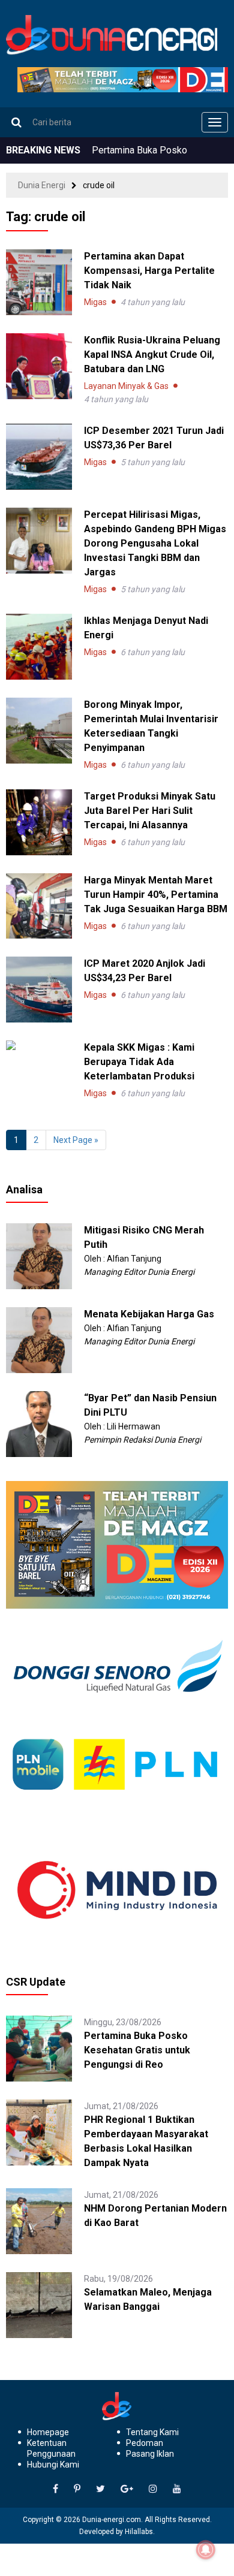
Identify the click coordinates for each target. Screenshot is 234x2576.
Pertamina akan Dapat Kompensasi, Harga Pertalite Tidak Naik (149, 271)
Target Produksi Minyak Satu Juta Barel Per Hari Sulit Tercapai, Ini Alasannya (150, 811)
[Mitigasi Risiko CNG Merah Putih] (39, 1256)
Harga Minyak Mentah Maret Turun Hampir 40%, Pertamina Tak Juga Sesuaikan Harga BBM (156, 895)
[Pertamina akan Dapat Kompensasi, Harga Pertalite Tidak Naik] (39, 282)
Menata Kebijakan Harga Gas (149, 1314)
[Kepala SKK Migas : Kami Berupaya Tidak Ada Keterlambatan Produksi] (39, 1045)
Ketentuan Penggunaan (51, 2448)
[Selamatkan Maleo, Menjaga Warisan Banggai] (39, 2304)
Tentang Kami (152, 2432)
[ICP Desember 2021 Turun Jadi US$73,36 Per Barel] (39, 457)
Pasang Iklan (150, 2454)
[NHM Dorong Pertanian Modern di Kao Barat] (39, 2221)
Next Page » (76, 1140)
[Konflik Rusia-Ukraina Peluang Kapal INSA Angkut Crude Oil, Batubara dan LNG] (39, 366)
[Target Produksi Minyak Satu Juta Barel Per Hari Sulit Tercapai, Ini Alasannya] (39, 822)
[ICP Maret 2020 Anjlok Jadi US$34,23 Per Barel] (39, 990)
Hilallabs (139, 2532)
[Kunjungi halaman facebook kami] (55, 2489)
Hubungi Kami (53, 2465)
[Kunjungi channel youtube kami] (177, 2489)
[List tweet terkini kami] (100, 2489)
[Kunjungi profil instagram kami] (153, 2489)
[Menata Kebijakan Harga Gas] (39, 1340)
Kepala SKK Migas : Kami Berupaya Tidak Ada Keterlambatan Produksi (139, 1062)
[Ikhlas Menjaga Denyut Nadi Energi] (39, 647)
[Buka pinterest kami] (77, 2489)
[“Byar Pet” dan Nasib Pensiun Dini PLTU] (39, 1423)
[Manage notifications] (206, 2550)
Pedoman (145, 2443)
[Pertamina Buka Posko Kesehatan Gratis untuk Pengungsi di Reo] (39, 2048)
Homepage (48, 2432)
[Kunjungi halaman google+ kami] (127, 2489)
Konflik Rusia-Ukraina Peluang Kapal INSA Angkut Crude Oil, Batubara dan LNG (152, 355)
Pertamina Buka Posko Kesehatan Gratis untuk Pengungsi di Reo (137, 2050)
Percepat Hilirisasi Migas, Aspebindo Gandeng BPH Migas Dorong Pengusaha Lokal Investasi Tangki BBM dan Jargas (155, 543)
